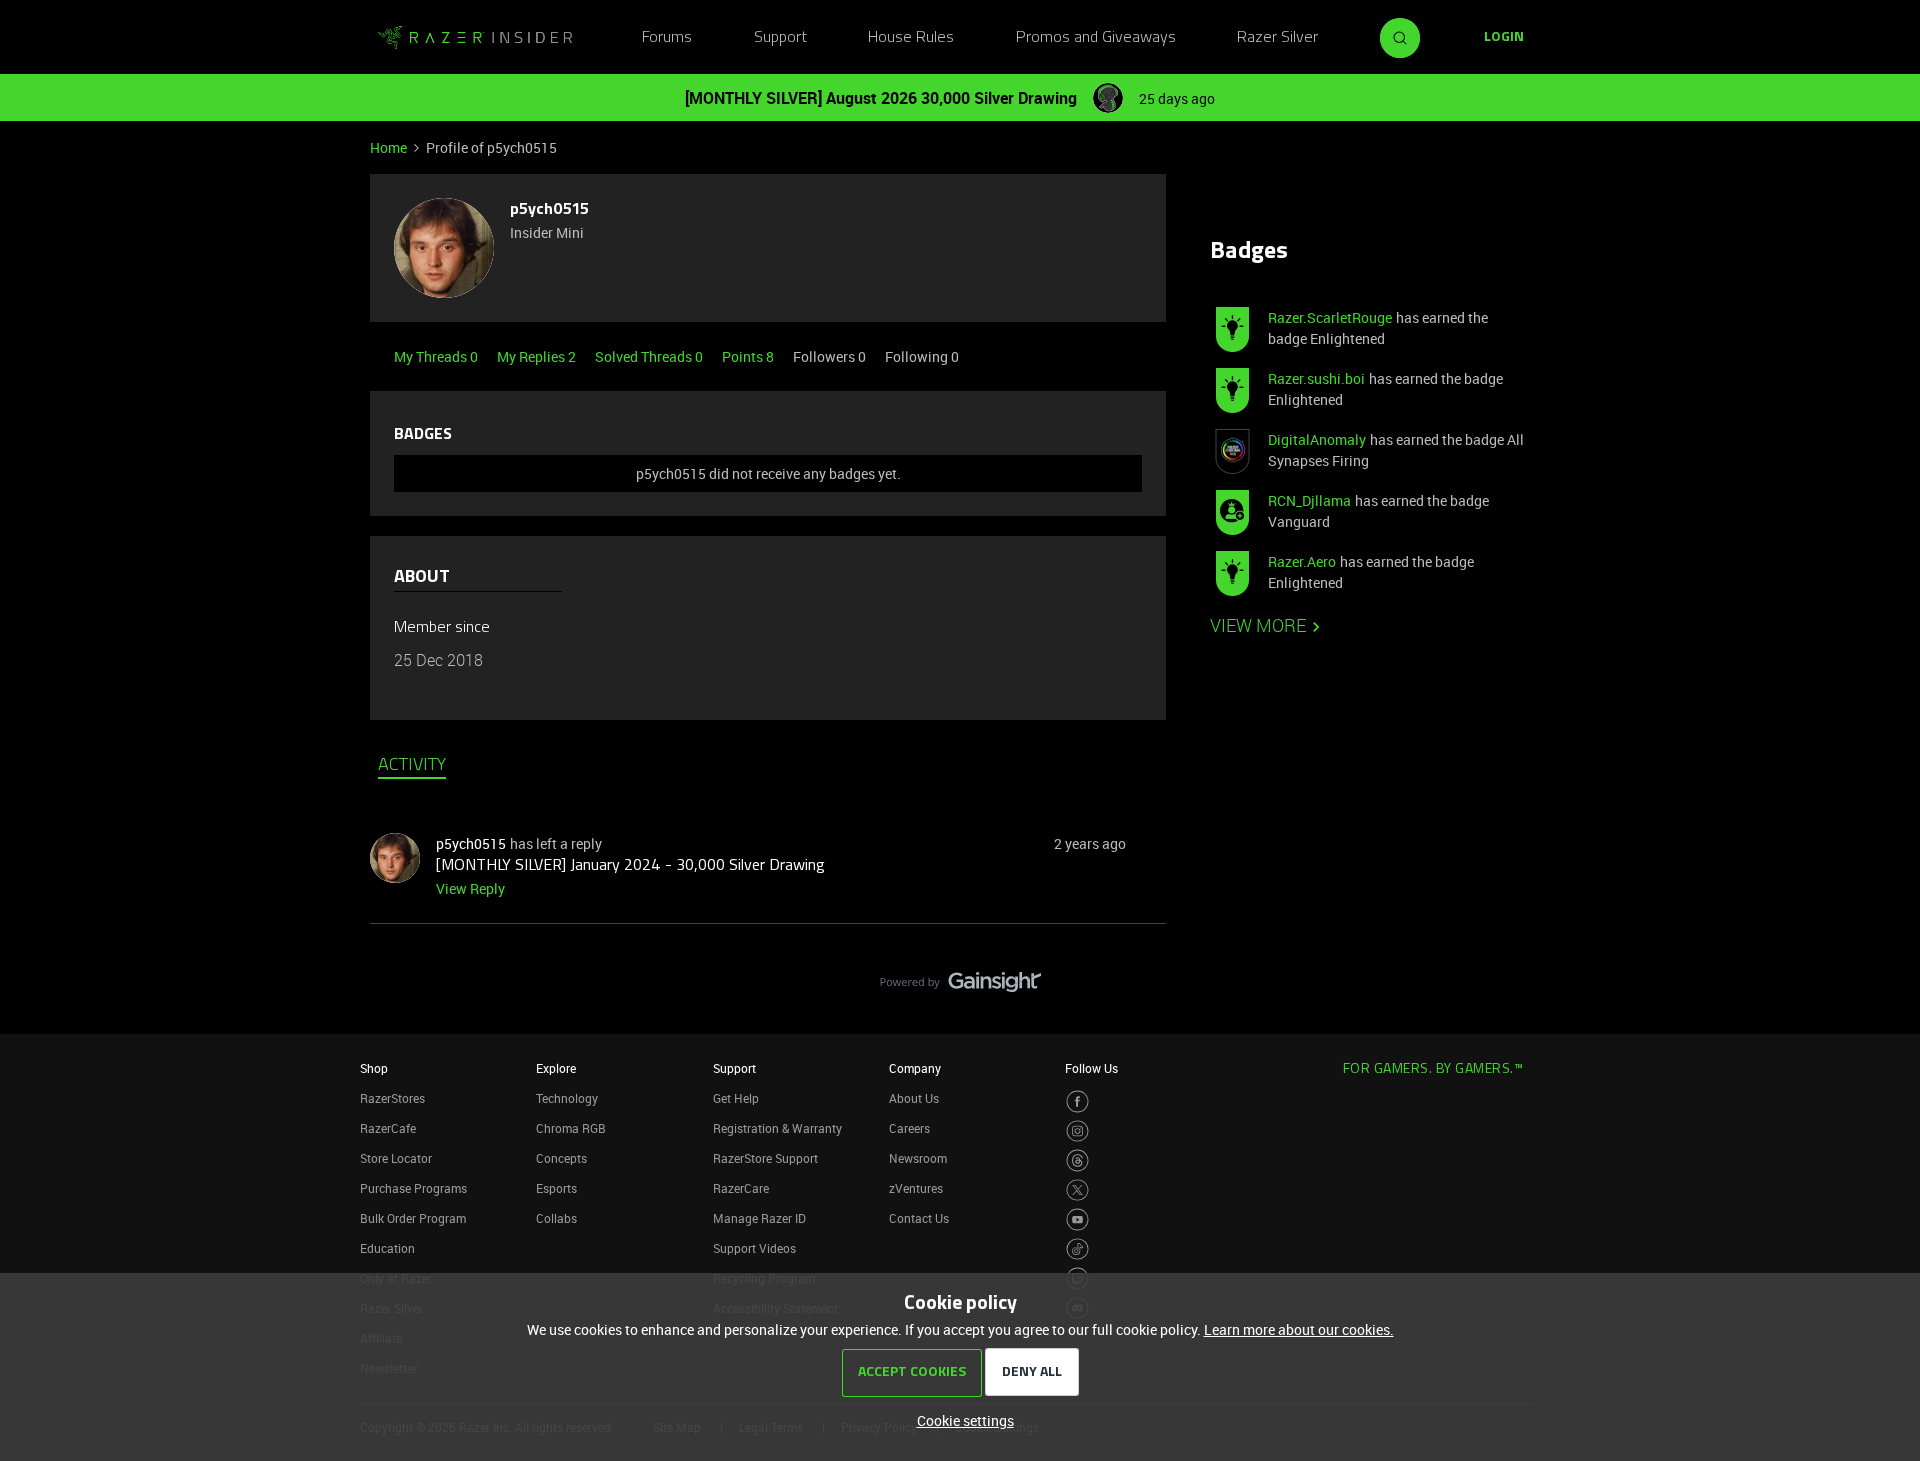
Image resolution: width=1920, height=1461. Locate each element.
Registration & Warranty (777, 1128)
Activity (412, 766)
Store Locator (396, 1158)
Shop (374, 1068)
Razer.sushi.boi (1316, 378)
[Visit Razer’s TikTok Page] (1077, 1249)
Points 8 (749, 356)
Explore (556, 1068)
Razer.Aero (1302, 561)
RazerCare (741, 1188)
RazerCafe (388, 1128)
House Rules (911, 38)
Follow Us (1091, 1068)
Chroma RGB (571, 1128)
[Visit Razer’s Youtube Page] (1077, 1219)
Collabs (556, 1218)
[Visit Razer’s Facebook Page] (1077, 1101)
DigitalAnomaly (1317, 439)
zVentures (916, 1188)
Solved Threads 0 (650, 356)
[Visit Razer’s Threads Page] (1077, 1160)
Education (387, 1248)
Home (388, 147)
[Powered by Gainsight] (960, 987)
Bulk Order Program (413, 1218)
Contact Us (919, 1218)
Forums (667, 38)
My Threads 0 (437, 356)
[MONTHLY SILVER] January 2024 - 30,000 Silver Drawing (630, 866)
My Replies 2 (538, 356)
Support (780, 38)
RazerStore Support (765, 1158)
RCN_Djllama (1309, 500)
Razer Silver (1277, 38)
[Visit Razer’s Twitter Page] (1077, 1190)
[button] (1504, 38)
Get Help (736, 1098)
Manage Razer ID (759, 1218)
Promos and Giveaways (1096, 38)
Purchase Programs (413, 1188)
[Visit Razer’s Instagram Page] (1077, 1131)
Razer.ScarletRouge (1330, 317)
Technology (567, 1098)
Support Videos (754, 1248)
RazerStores (392, 1098)
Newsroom (918, 1158)
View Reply (470, 888)
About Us (914, 1098)
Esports (556, 1188)
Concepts (561, 1158)
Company (915, 1068)
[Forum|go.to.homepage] (475, 38)
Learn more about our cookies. (1299, 1329)
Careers (909, 1128)
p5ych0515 (549, 210)
